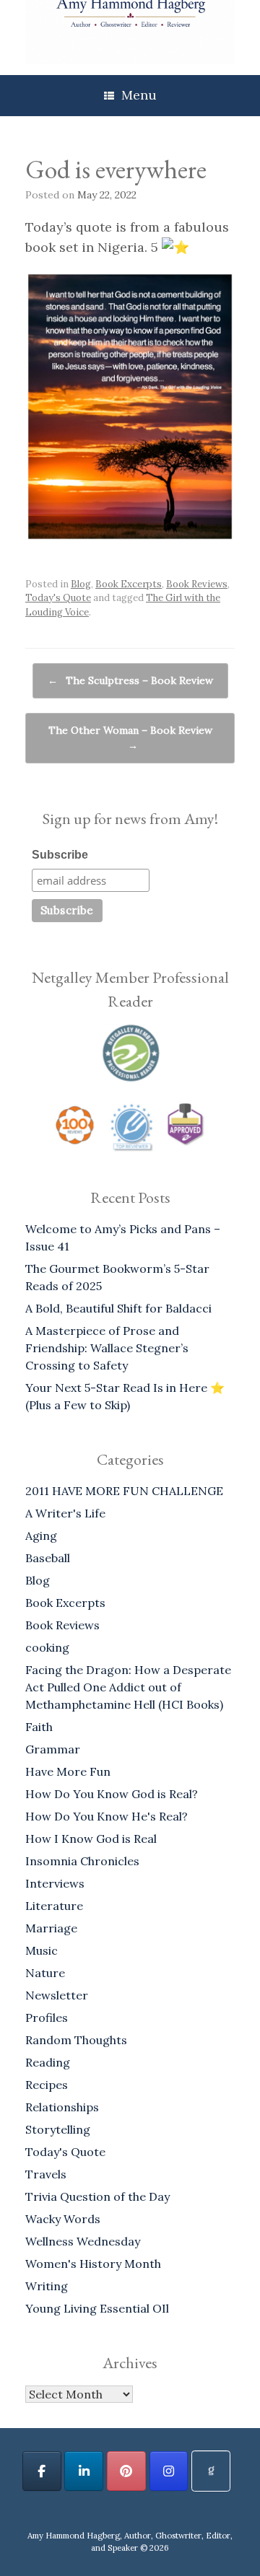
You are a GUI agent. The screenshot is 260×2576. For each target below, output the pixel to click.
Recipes (47, 2085)
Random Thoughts (76, 2040)
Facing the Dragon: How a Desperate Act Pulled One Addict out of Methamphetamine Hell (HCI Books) (128, 1687)
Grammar (53, 1749)
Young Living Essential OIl (97, 2308)
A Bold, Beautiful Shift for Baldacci (118, 1308)
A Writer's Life (65, 1513)
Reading (48, 2062)
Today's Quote (58, 598)
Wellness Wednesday (83, 2241)
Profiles (47, 2018)
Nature (45, 1973)
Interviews (55, 1883)
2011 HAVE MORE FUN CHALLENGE (124, 1491)
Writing (47, 2286)
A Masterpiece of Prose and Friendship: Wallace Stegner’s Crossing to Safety (107, 1348)
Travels (46, 2174)
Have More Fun (68, 1771)
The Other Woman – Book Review (130, 738)
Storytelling (58, 2129)
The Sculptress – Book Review (130, 680)
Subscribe (60, 855)
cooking (47, 1647)
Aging (41, 1535)
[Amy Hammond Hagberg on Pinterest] (126, 2471)
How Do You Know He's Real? (107, 1816)
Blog (81, 584)
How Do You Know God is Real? (112, 1794)
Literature (54, 1906)
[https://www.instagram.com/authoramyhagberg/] (169, 2471)
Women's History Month (93, 2264)
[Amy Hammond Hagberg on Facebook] (42, 2471)
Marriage (51, 1928)
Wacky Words (63, 2219)
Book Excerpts (129, 584)
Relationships (62, 2107)
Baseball (48, 1558)
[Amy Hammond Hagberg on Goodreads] (211, 2471)
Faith (39, 1727)
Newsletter (57, 1995)
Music (42, 1950)
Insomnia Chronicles (82, 1861)
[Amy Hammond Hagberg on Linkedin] (84, 2471)
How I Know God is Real (91, 1839)
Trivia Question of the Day (97, 2196)
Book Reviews (197, 584)
